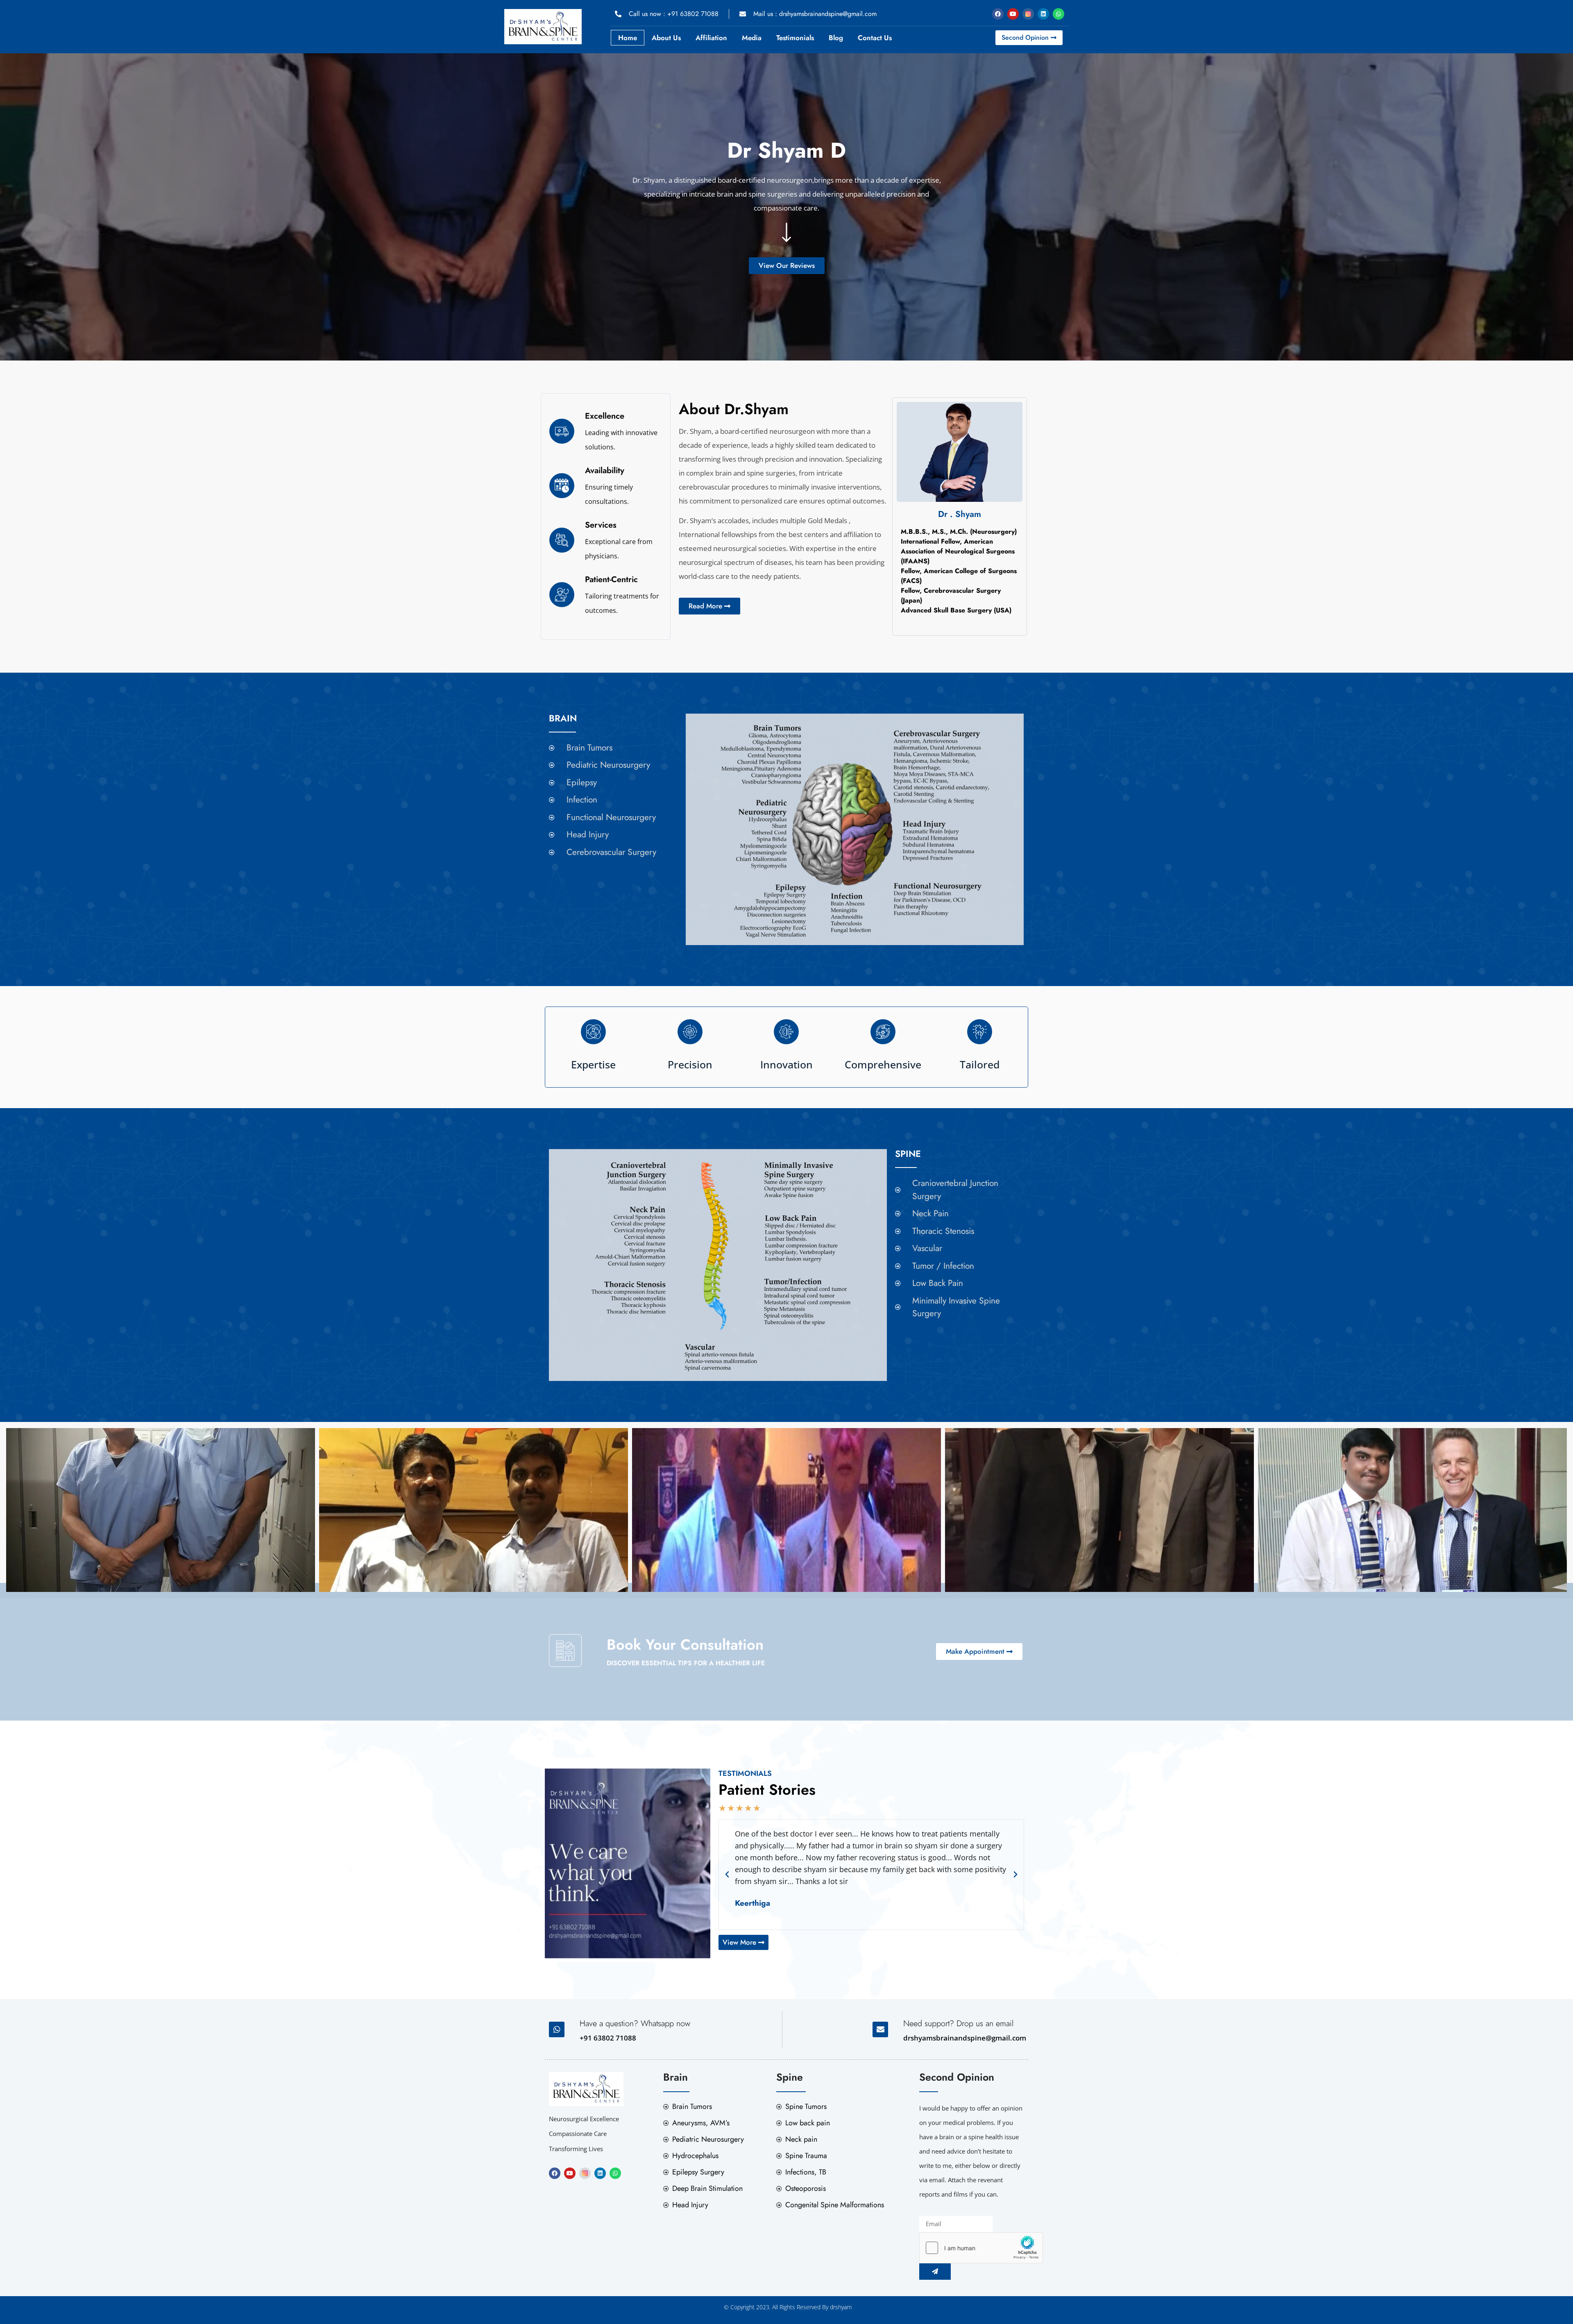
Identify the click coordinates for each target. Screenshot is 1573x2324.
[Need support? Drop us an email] (880, 2029)
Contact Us (875, 38)
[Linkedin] (1043, 14)
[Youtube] (1013, 14)
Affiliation (711, 38)
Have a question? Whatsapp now (635, 2024)
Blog (836, 38)
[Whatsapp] (1058, 14)
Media (752, 38)
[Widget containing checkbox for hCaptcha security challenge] (981, 2248)
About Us (666, 38)
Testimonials (795, 38)
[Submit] (935, 2272)
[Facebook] (998, 14)
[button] (727, 1875)
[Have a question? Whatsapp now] (557, 2029)
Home (628, 38)
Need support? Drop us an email (958, 2024)
